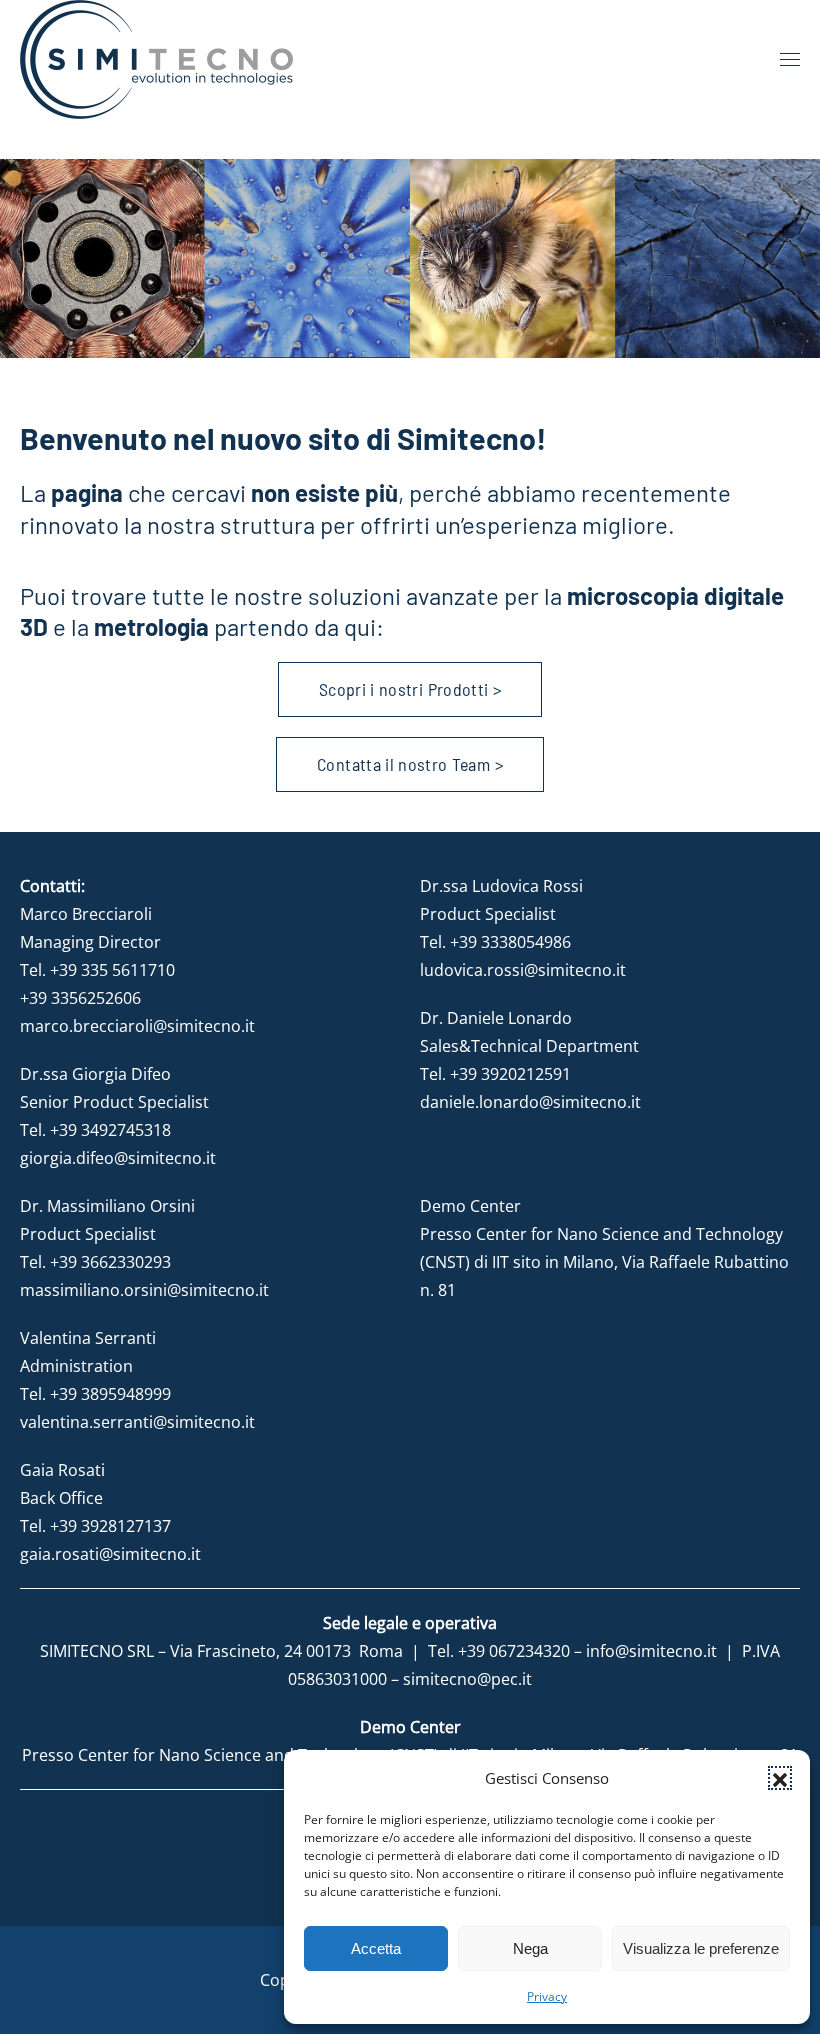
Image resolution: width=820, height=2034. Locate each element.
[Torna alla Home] (156, 59)
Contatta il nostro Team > (410, 764)
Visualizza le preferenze (701, 1948)
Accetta (376, 1948)
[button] (780, 1778)
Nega (530, 1948)
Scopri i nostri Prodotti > (410, 689)
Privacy (547, 1996)
